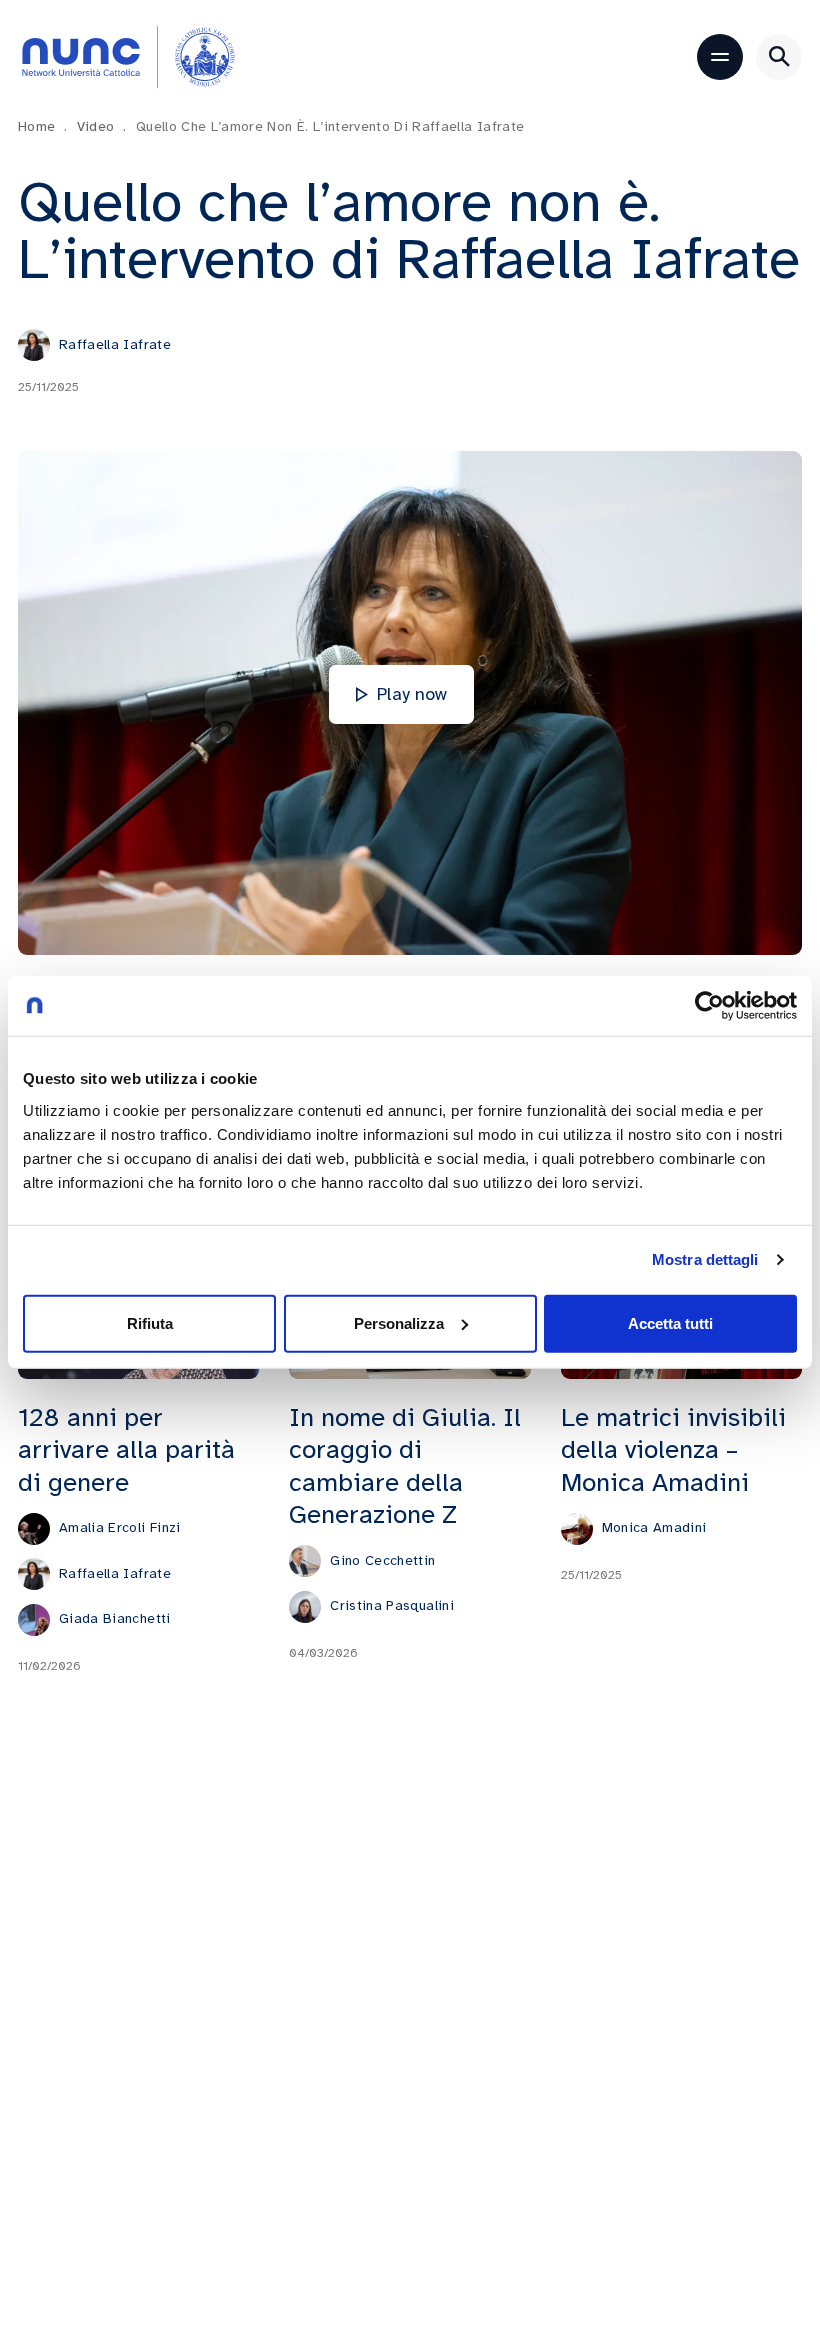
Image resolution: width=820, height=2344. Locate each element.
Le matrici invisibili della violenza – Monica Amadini (673, 1450)
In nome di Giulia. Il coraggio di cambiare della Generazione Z (405, 1466)
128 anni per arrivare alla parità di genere (126, 1450)
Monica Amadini (654, 1527)
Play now (412, 694)
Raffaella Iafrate (115, 344)
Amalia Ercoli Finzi (120, 1527)
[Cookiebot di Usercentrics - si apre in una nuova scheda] (709, 1006)
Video (102, 126)
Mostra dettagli (705, 1259)
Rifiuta (150, 1322)
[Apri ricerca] (779, 57)
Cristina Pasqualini (392, 1605)
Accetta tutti (670, 1322)
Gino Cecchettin (382, 1560)
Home (43, 126)
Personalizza (399, 1322)
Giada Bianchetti (115, 1618)
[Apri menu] (720, 57)
